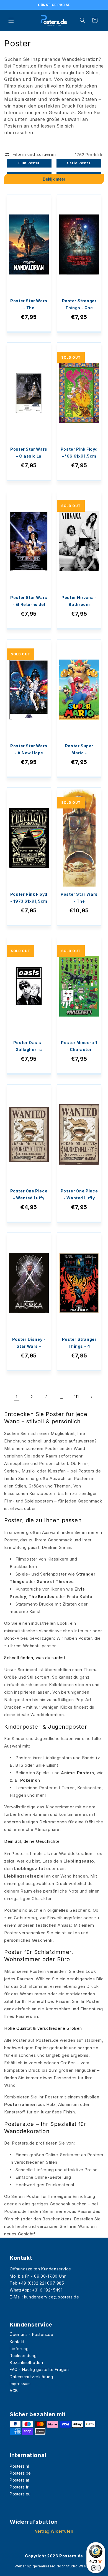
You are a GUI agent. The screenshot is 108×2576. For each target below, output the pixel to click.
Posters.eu (20, 2494)
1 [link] (17, 1397)
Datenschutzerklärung (31, 2377)
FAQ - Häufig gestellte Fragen (39, 2369)
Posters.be (20, 2473)
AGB (14, 2391)
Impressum (20, 2384)
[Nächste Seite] (91, 1397)
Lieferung (19, 2349)
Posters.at (20, 2480)
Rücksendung (23, 2356)
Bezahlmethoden (26, 2362)
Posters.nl (19, 2466)
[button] (11, 20)
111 (77, 1397)
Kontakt (17, 2342)
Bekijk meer (54, 179)
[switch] (96, 2568)
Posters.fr (19, 2487)
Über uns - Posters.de (32, 2334)
